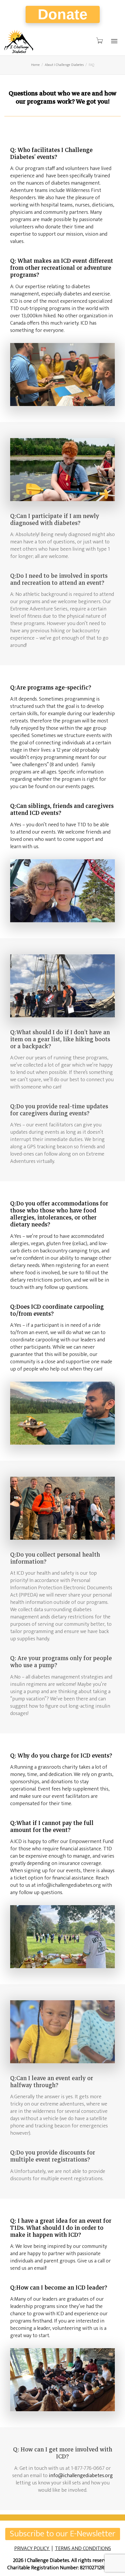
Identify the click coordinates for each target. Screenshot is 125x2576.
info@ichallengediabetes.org (81, 2476)
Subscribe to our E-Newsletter (63, 2534)
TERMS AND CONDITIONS (83, 2549)
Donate (63, 14)
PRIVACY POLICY (32, 2549)
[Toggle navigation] (114, 41)
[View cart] (99, 41)
